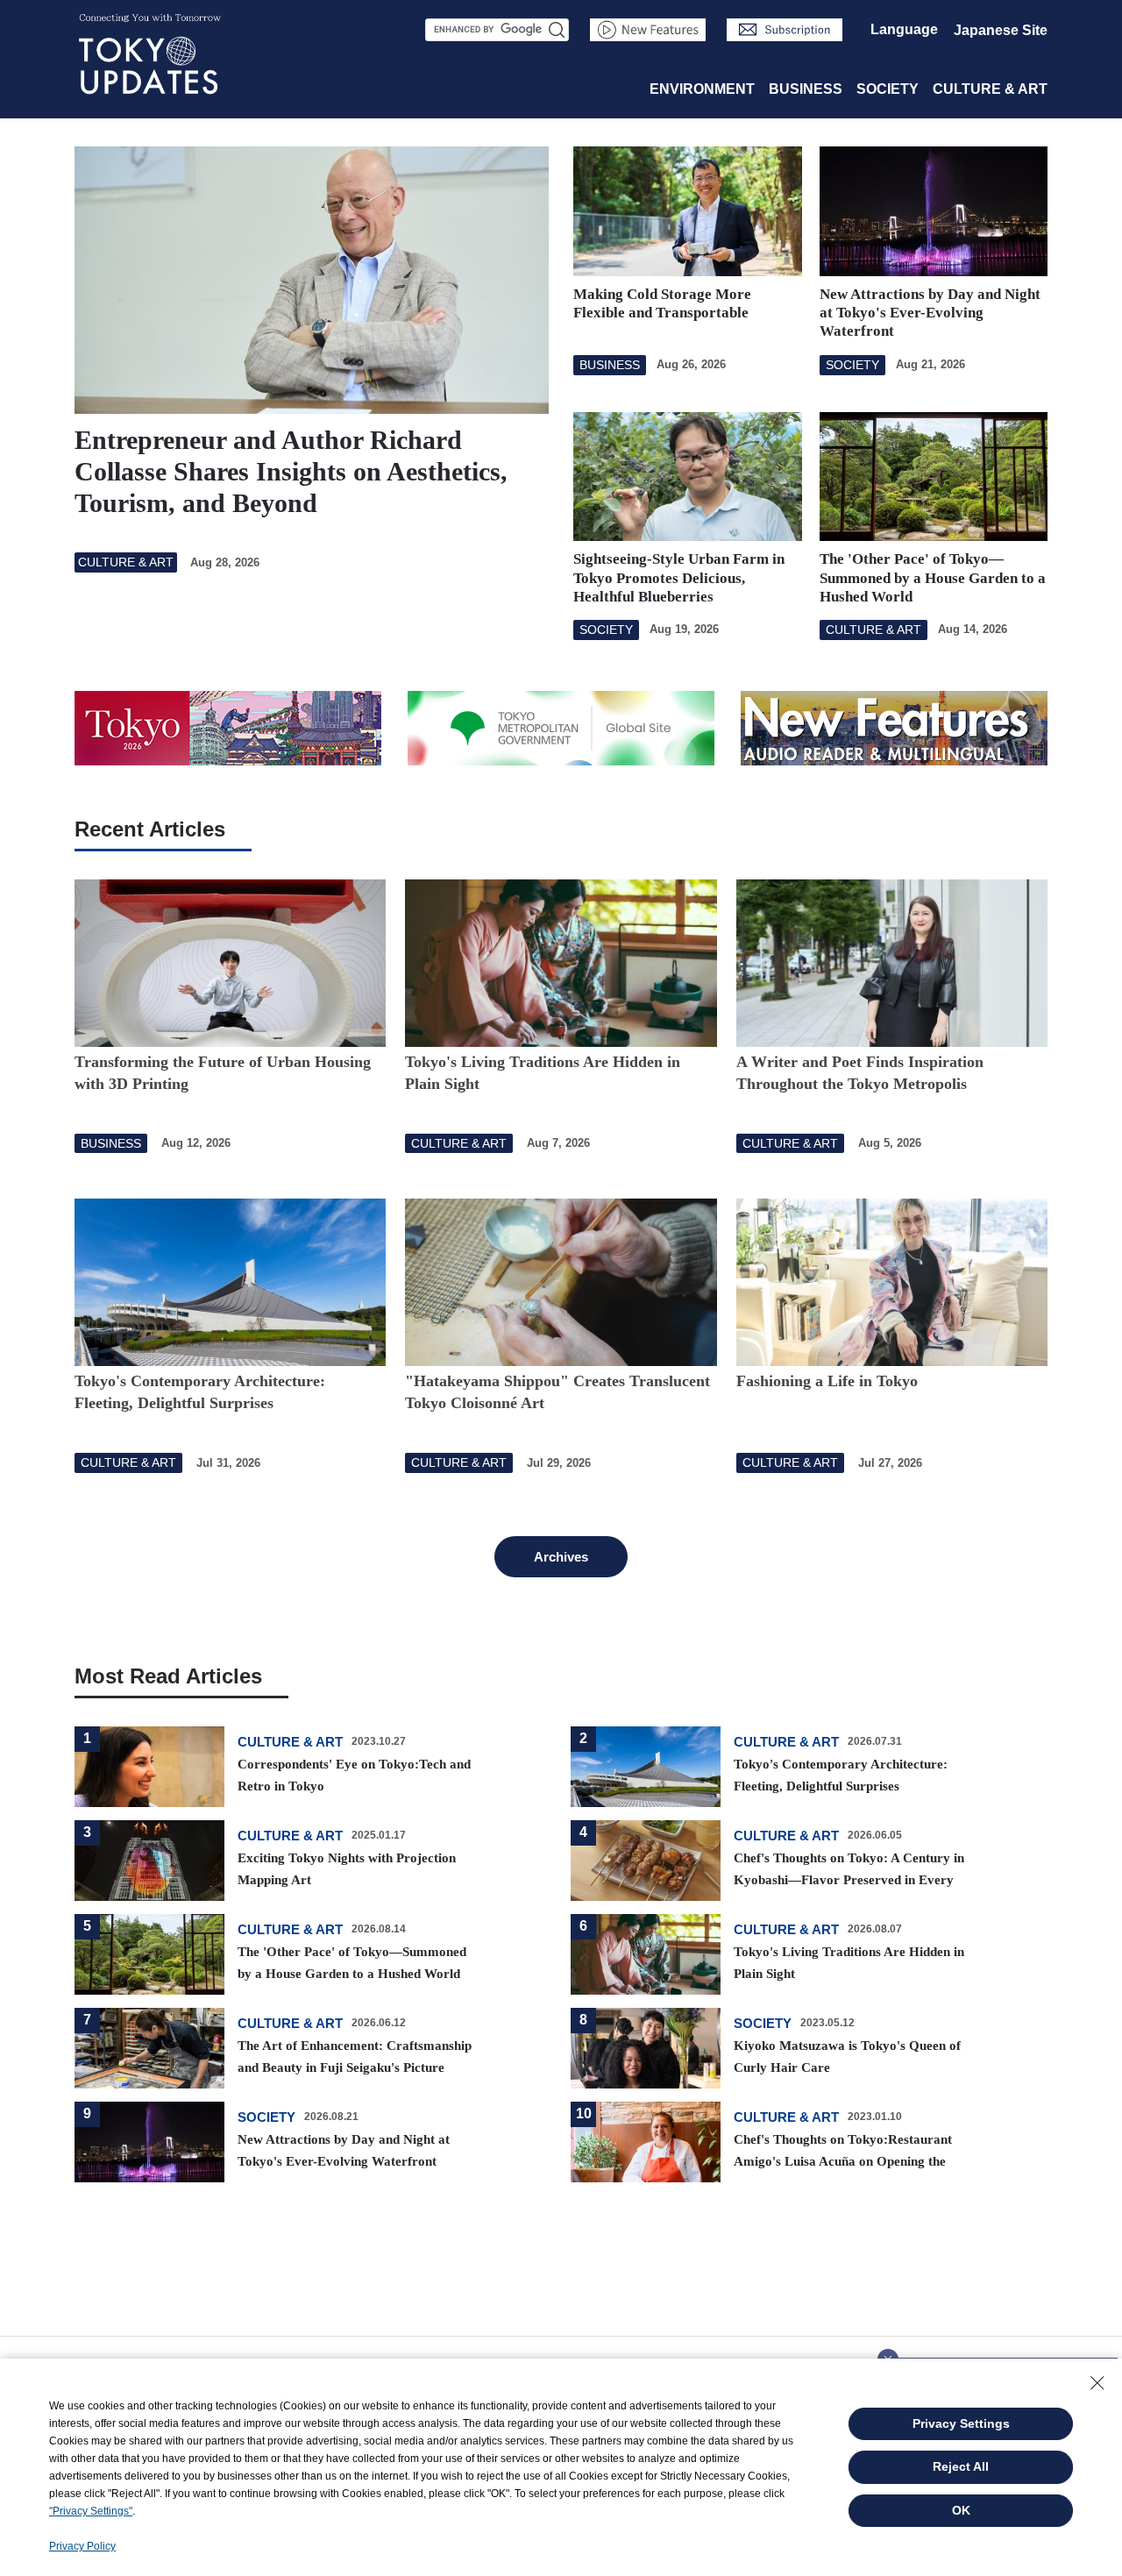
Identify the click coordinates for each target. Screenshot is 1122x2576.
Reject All (961, 2466)
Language (904, 29)
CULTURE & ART (990, 89)
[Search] (557, 30)
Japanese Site (1001, 30)
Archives (561, 1557)
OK (961, 2510)
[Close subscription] (888, 2354)
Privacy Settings (961, 2423)
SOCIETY (888, 89)
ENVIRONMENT (702, 89)
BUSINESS (806, 89)
